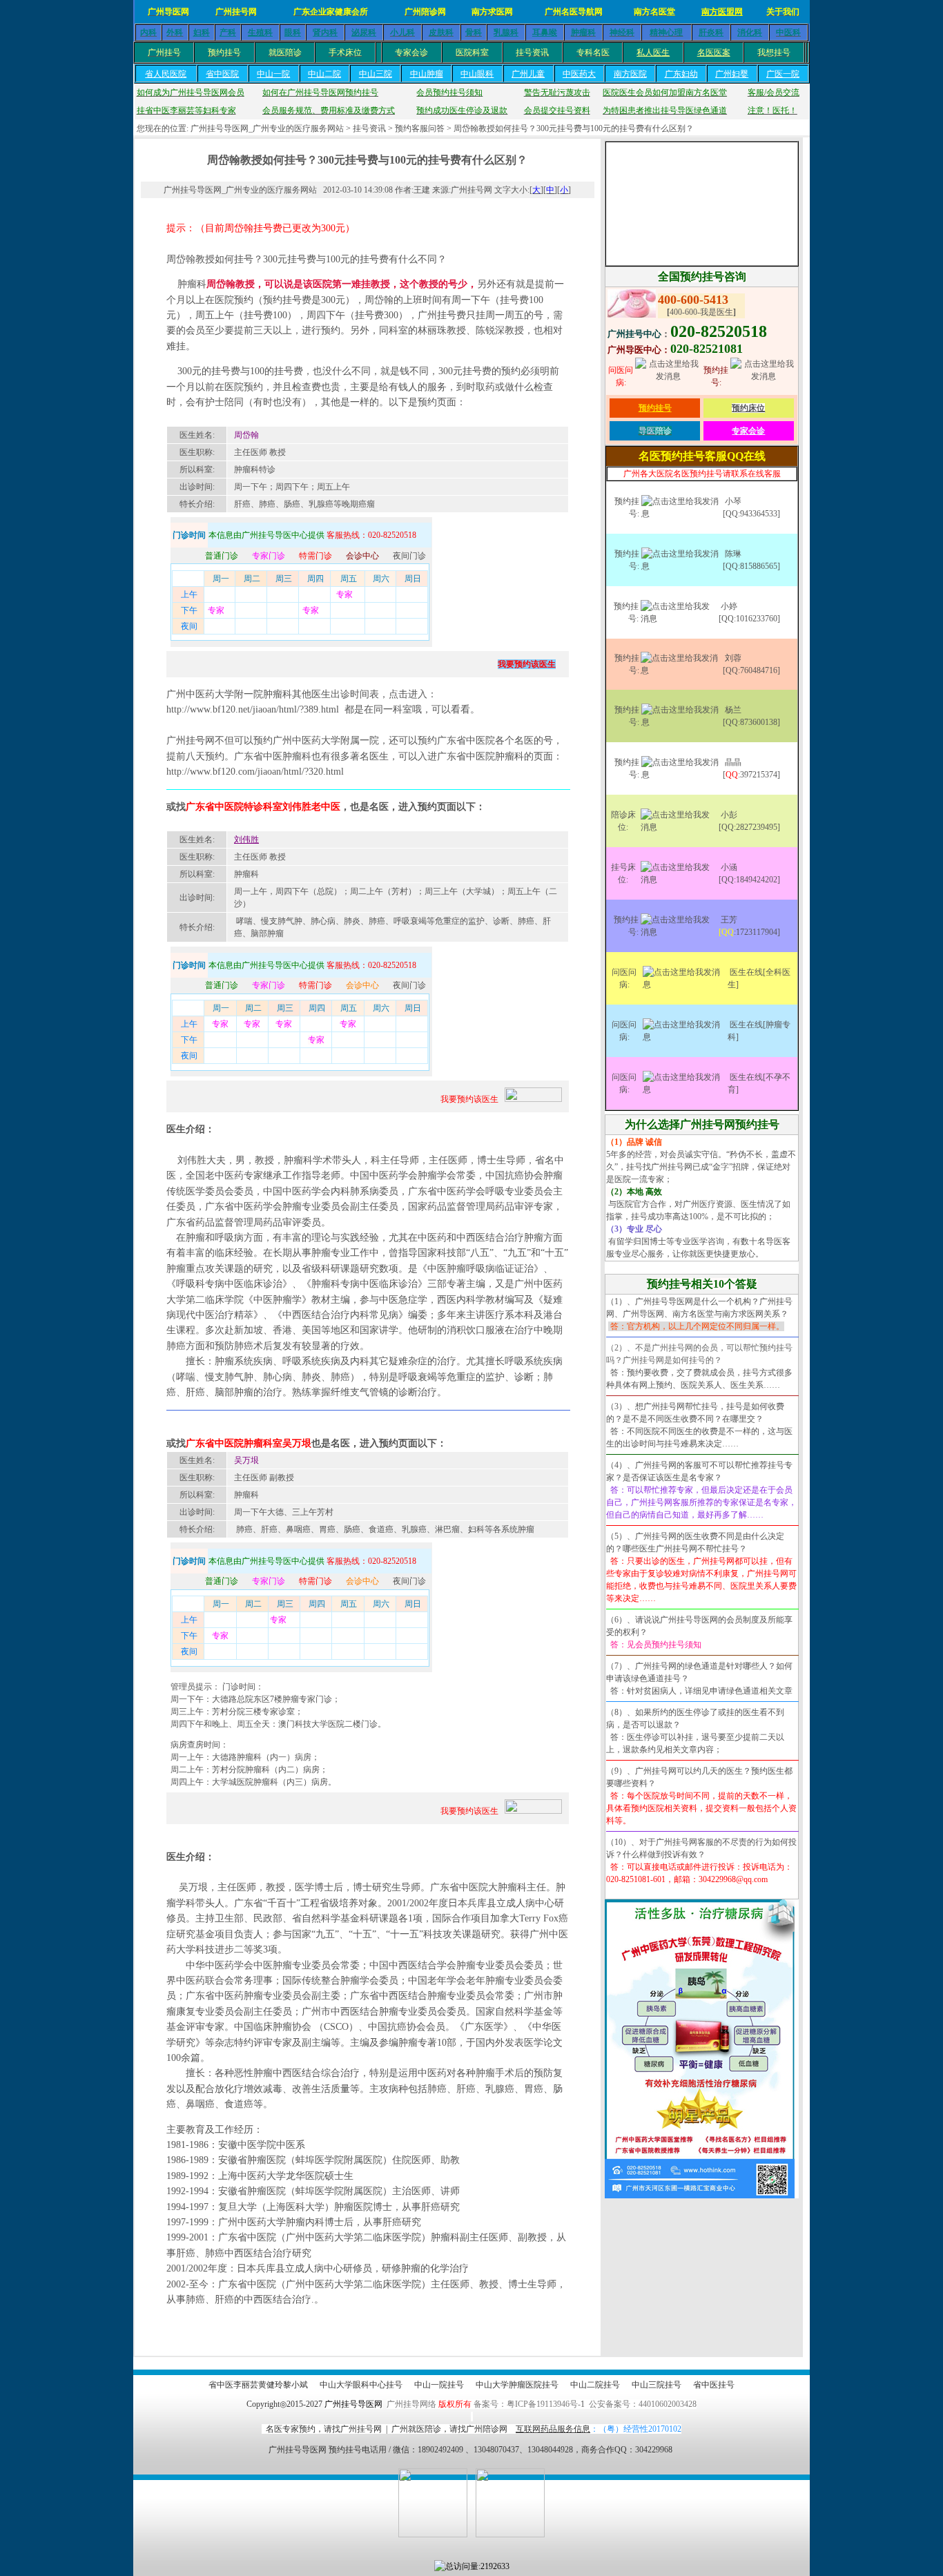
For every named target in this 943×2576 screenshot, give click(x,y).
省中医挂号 (714, 2385)
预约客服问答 (420, 128)
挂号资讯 (369, 128)
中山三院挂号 (657, 2385)
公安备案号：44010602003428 (643, 2404)
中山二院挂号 (595, 2385)
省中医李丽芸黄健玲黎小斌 (258, 2385)
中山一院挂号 (439, 2385)
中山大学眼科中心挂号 (361, 2385)
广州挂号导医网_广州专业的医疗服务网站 (267, 128)
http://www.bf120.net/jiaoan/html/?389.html (253, 709)
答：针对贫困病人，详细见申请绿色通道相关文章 (701, 1691)
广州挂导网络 (411, 2404)
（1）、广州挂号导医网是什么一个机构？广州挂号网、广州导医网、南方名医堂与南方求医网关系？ (699, 1314)
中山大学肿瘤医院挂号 (517, 2385)
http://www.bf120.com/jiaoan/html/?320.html (255, 772)
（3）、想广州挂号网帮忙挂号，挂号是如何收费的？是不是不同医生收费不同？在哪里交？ (695, 1413)
